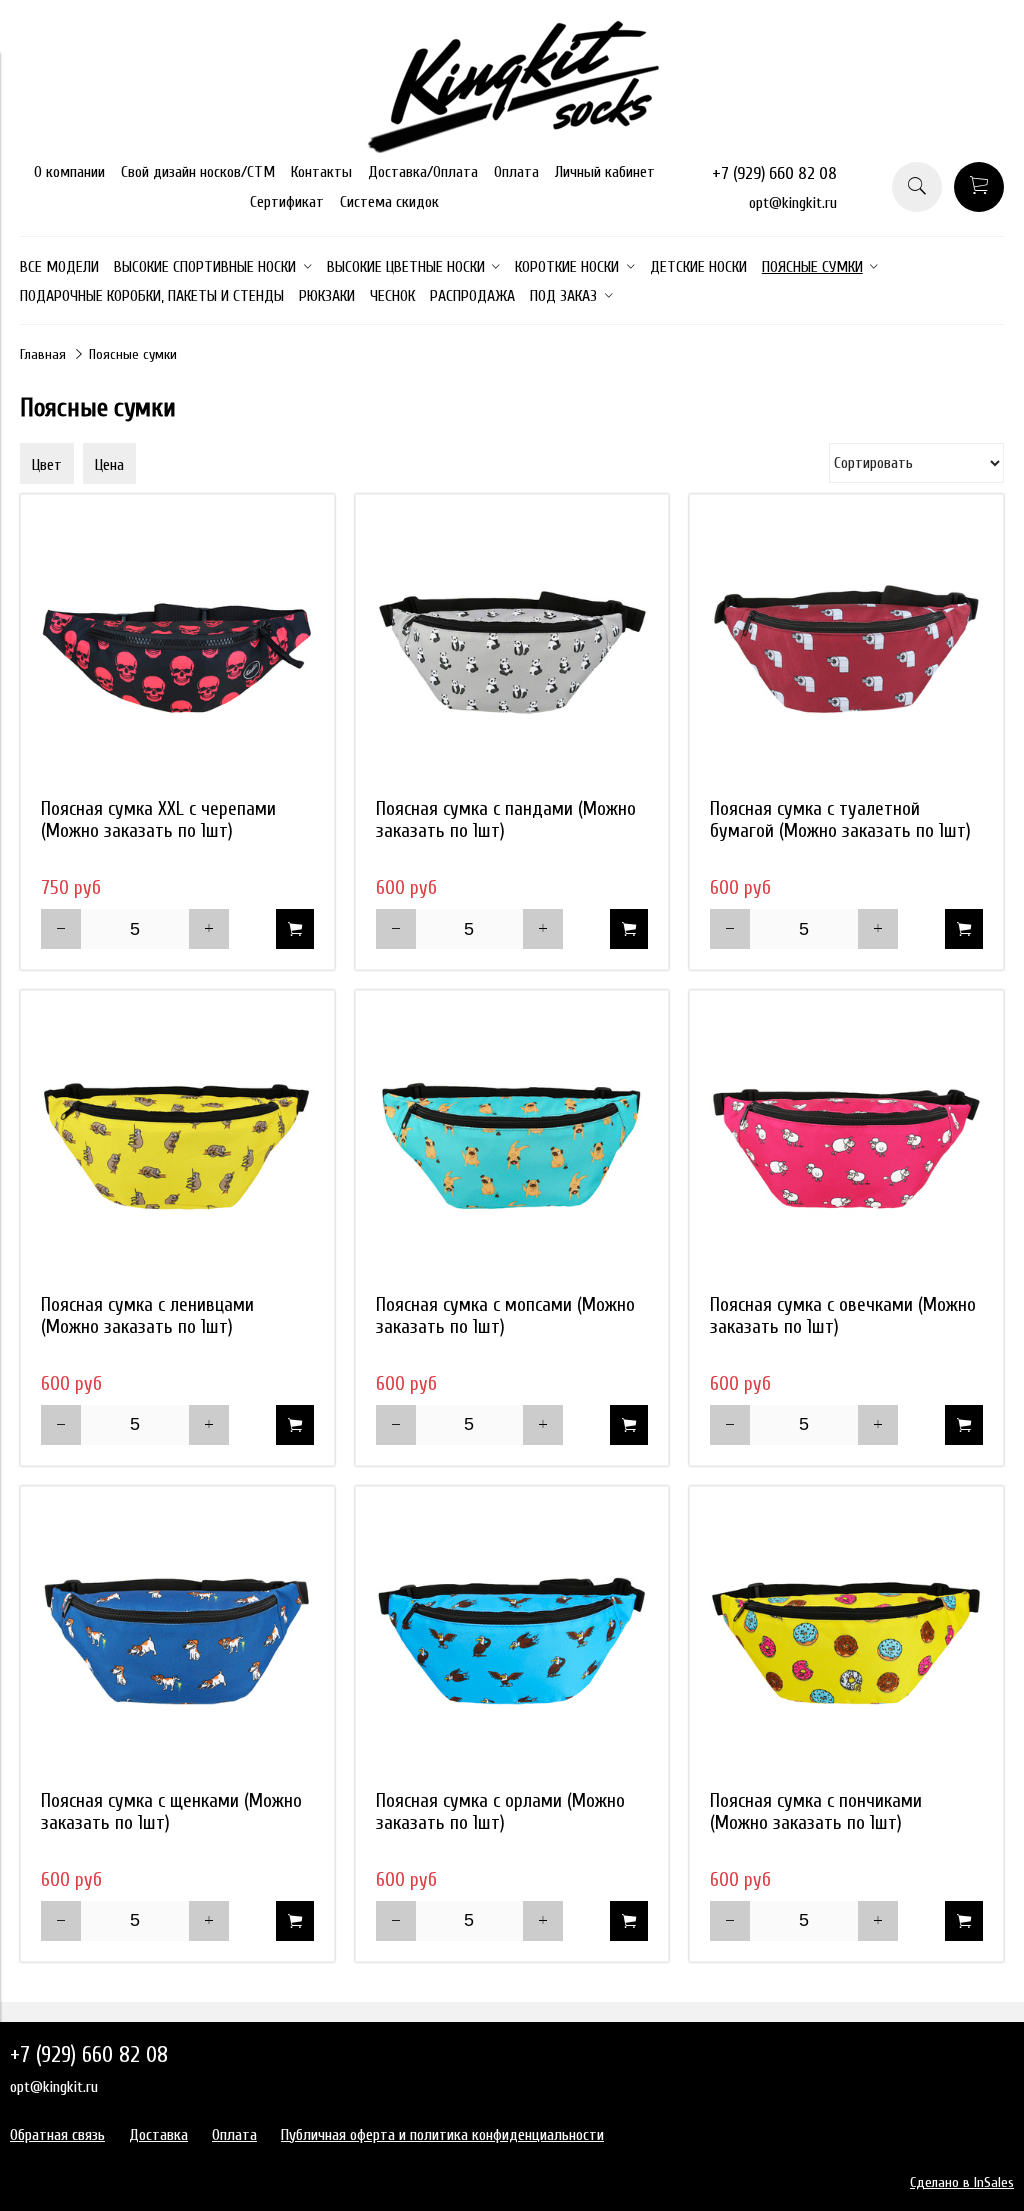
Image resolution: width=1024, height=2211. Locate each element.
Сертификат (287, 202)
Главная (43, 354)
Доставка (158, 2135)
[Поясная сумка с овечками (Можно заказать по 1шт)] (846, 1147)
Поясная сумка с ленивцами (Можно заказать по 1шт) (147, 1316)
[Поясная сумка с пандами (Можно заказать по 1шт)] (512, 651)
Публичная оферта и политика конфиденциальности (442, 2135)
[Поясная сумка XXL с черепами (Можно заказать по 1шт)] (177, 651)
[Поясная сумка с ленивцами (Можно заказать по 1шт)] (177, 1147)
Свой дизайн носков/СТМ (198, 172)
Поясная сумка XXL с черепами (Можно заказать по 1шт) (158, 820)
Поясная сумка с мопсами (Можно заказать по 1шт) (505, 1316)
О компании (69, 172)
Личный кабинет (605, 172)
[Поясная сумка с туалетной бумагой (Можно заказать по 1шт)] (846, 651)
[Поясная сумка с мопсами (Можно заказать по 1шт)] (512, 1147)
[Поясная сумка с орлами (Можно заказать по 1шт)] (512, 1643)
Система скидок (389, 202)
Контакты (321, 172)
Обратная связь (57, 2135)
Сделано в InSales (962, 2182)
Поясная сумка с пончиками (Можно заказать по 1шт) (816, 1812)
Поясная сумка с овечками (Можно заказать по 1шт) (843, 1316)
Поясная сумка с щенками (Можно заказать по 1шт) (171, 1812)
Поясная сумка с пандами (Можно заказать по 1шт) (506, 820)
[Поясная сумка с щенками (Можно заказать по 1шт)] (177, 1643)
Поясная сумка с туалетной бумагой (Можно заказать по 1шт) (840, 820)
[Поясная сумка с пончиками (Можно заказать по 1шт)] (846, 1643)
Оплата (516, 172)
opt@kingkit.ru (793, 203)
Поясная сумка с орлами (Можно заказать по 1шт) (500, 1812)
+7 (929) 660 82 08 (774, 173)
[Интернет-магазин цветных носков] (512, 148)
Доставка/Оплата (423, 172)
